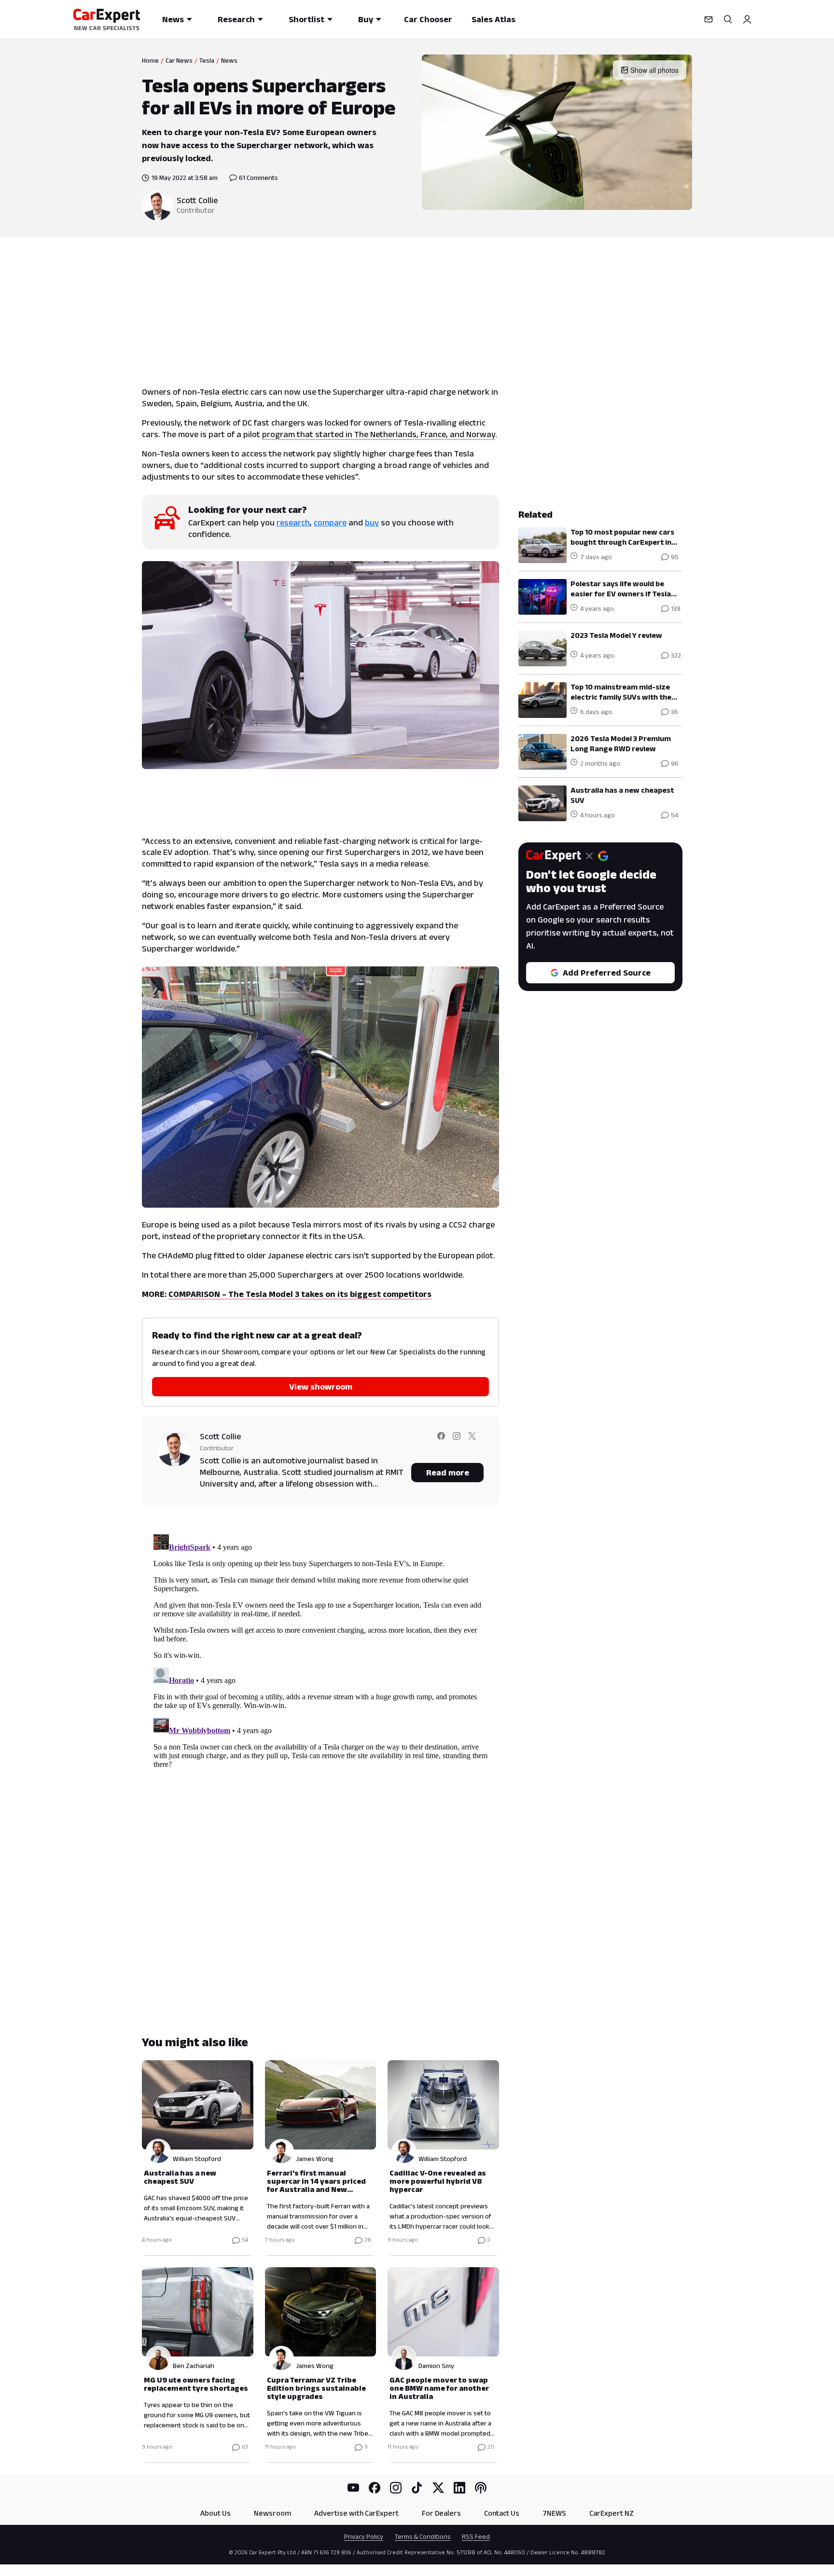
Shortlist (306, 19)
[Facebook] (375, 2488)
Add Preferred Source (607, 973)
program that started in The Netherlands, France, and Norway (379, 434)
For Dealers (441, 2513)
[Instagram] (396, 2488)
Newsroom (272, 2513)
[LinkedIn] (459, 2488)
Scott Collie (197, 200)
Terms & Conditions (423, 2536)
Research (236, 19)
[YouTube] (353, 2488)
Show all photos (654, 70)
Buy (366, 19)
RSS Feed (476, 2536)
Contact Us (502, 2513)
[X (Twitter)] (438, 2488)
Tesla (207, 60)
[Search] (728, 19)
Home (150, 60)
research (293, 523)
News (173, 19)
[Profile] (747, 19)
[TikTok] (417, 2488)
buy (372, 523)
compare (330, 523)
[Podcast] (481, 2488)
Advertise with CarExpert (356, 2513)
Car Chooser (428, 19)
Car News (179, 60)
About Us (215, 2513)
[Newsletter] (709, 19)
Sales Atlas (493, 19)
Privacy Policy (364, 2536)
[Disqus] (320, 1651)
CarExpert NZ (612, 2513)
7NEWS (554, 2513)
